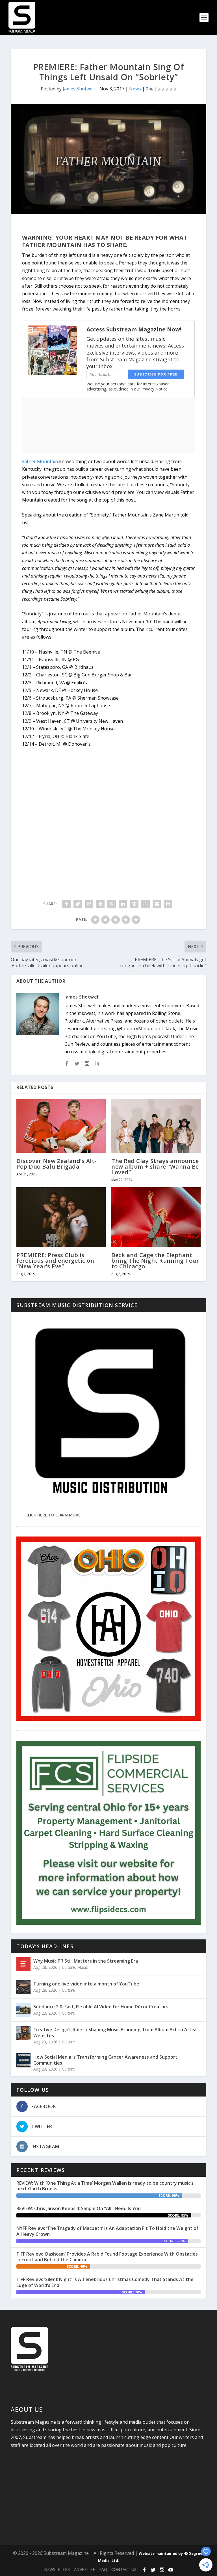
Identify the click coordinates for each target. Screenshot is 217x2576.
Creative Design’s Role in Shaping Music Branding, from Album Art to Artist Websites (115, 2033)
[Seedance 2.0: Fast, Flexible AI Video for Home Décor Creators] (23, 2010)
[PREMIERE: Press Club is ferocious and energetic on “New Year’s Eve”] (61, 1217)
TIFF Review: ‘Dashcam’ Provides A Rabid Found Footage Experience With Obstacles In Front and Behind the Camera (107, 2257)
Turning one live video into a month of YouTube (86, 1984)
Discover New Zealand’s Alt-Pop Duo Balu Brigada (57, 1164)
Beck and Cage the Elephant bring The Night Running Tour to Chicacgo (155, 1261)
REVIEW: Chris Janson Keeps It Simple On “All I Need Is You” (79, 2208)
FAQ (103, 2569)
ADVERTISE (84, 2569)
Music (83, 1967)
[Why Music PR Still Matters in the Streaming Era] (23, 1964)
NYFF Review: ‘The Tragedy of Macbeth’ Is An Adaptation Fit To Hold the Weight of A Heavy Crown (107, 2231)
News (135, 89)
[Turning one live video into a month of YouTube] (23, 1987)
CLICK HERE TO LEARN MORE (53, 1515)
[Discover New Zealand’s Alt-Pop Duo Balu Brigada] (61, 1126)
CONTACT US (124, 2569)
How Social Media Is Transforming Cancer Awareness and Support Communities (105, 2060)
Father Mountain (40, 461)
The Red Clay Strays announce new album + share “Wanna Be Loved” (155, 1167)
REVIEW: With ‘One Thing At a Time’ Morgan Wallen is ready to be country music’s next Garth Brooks (105, 2186)
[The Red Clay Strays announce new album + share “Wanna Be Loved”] (156, 1126)
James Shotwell (79, 89)
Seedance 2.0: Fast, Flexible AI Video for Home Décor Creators (101, 2007)
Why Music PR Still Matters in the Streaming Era (86, 1961)
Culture (68, 1967)
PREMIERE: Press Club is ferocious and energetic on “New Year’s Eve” (55, 1261)
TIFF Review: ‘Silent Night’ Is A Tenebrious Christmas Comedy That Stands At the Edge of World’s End (105, 2282)
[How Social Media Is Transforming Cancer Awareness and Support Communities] (23, 2060)
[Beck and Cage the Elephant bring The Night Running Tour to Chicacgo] (156, 1217)
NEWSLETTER (57, 2569)
